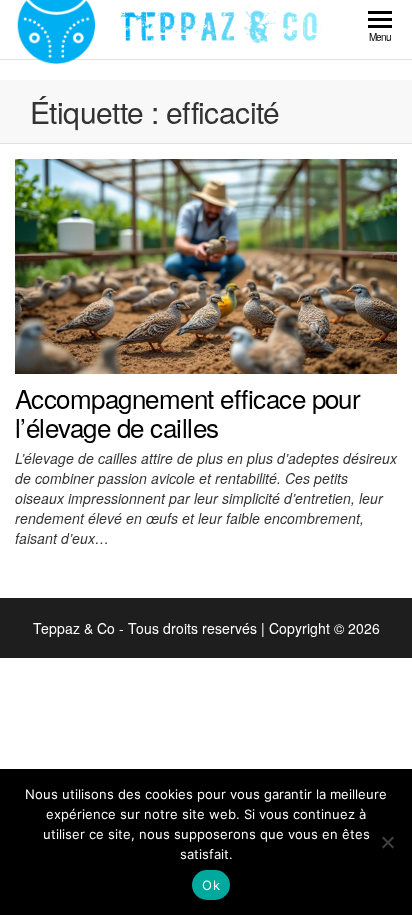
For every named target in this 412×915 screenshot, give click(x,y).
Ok (211, 885)
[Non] (387, 842)
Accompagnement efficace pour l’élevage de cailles (187, 412)
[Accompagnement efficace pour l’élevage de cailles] (206, 264)
